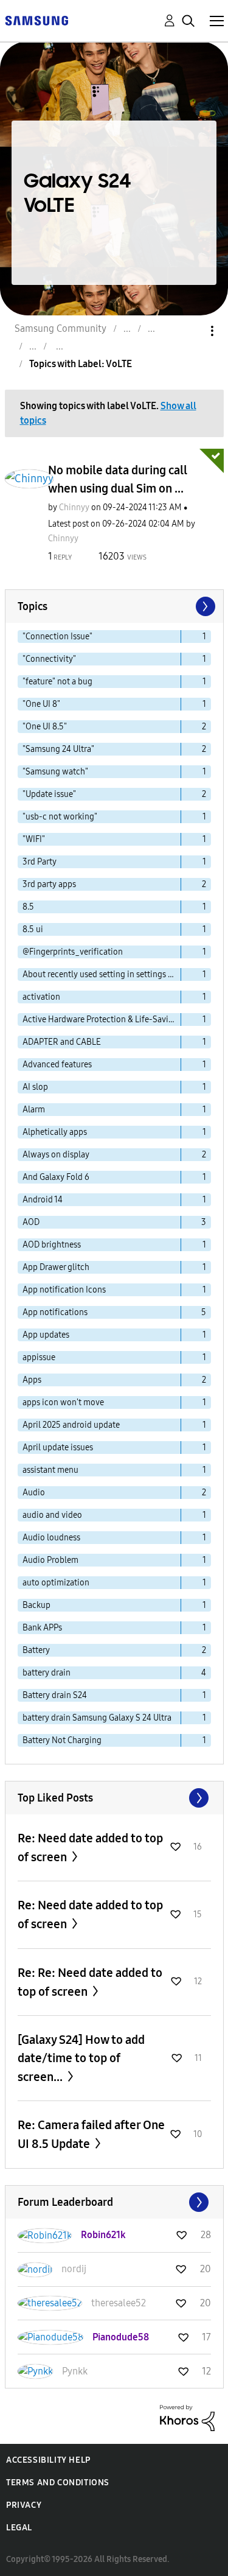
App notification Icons (64, 1290)
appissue (39, 1357)
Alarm (34, 1110)
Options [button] (192, 331)
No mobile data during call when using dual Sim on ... (118, 479)
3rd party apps (49, 884)
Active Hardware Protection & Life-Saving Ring (102, 1020)
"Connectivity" (49, 659)
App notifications (55, 1312)
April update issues (58, 1448)
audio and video (52, 1515)
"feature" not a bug (57, 682)
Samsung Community (60, 328)
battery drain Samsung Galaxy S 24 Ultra (97, 1718)
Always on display (56, 1155)
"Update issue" (49, 794)
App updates (46, 1335)
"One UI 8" (41, 704)
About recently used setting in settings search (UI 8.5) (102, 974)
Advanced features (57, 1065)
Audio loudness (51, 1538)
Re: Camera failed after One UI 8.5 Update (91, 2134)
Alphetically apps (55, 1132)
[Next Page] (204, 606)
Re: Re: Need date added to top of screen (90, 1982)
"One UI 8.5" (45, 727)
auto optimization (56, 1583)
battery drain (47, 1673)
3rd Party (40, 862)
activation (41, 997)
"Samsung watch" (55, 772)
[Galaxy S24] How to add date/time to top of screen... (81, 2058)
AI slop (35, 1087)
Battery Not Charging (62, 1740)
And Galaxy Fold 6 (56, 1177)
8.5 (28, 907)
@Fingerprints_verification (73, 952)
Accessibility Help (48, 2460)
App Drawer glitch (56, 1267)
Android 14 (43, 1200)
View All (114, 1798)
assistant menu (50, 1470)
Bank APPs (42, 1628)
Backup (36, 1605)
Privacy (24, 2505)
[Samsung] (36, 20)
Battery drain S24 (55, 1695)
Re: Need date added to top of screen (90, 1848)
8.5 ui (33, 929)
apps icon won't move (63, 1402)
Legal (19, 2528)
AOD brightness (52, 1245)
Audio (34, 1493)
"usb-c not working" (60, 817)
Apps (32, 1380)
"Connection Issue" (57, 637)
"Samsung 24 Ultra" (58, 749)
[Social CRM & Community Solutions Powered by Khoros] (187, 2417)
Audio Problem (50, 1560)
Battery (36, 1650)
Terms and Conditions (58, 2483)
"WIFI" (34, 839)
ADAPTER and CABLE (62, 1042)
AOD (31, 1222)
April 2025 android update (71, 1425)
